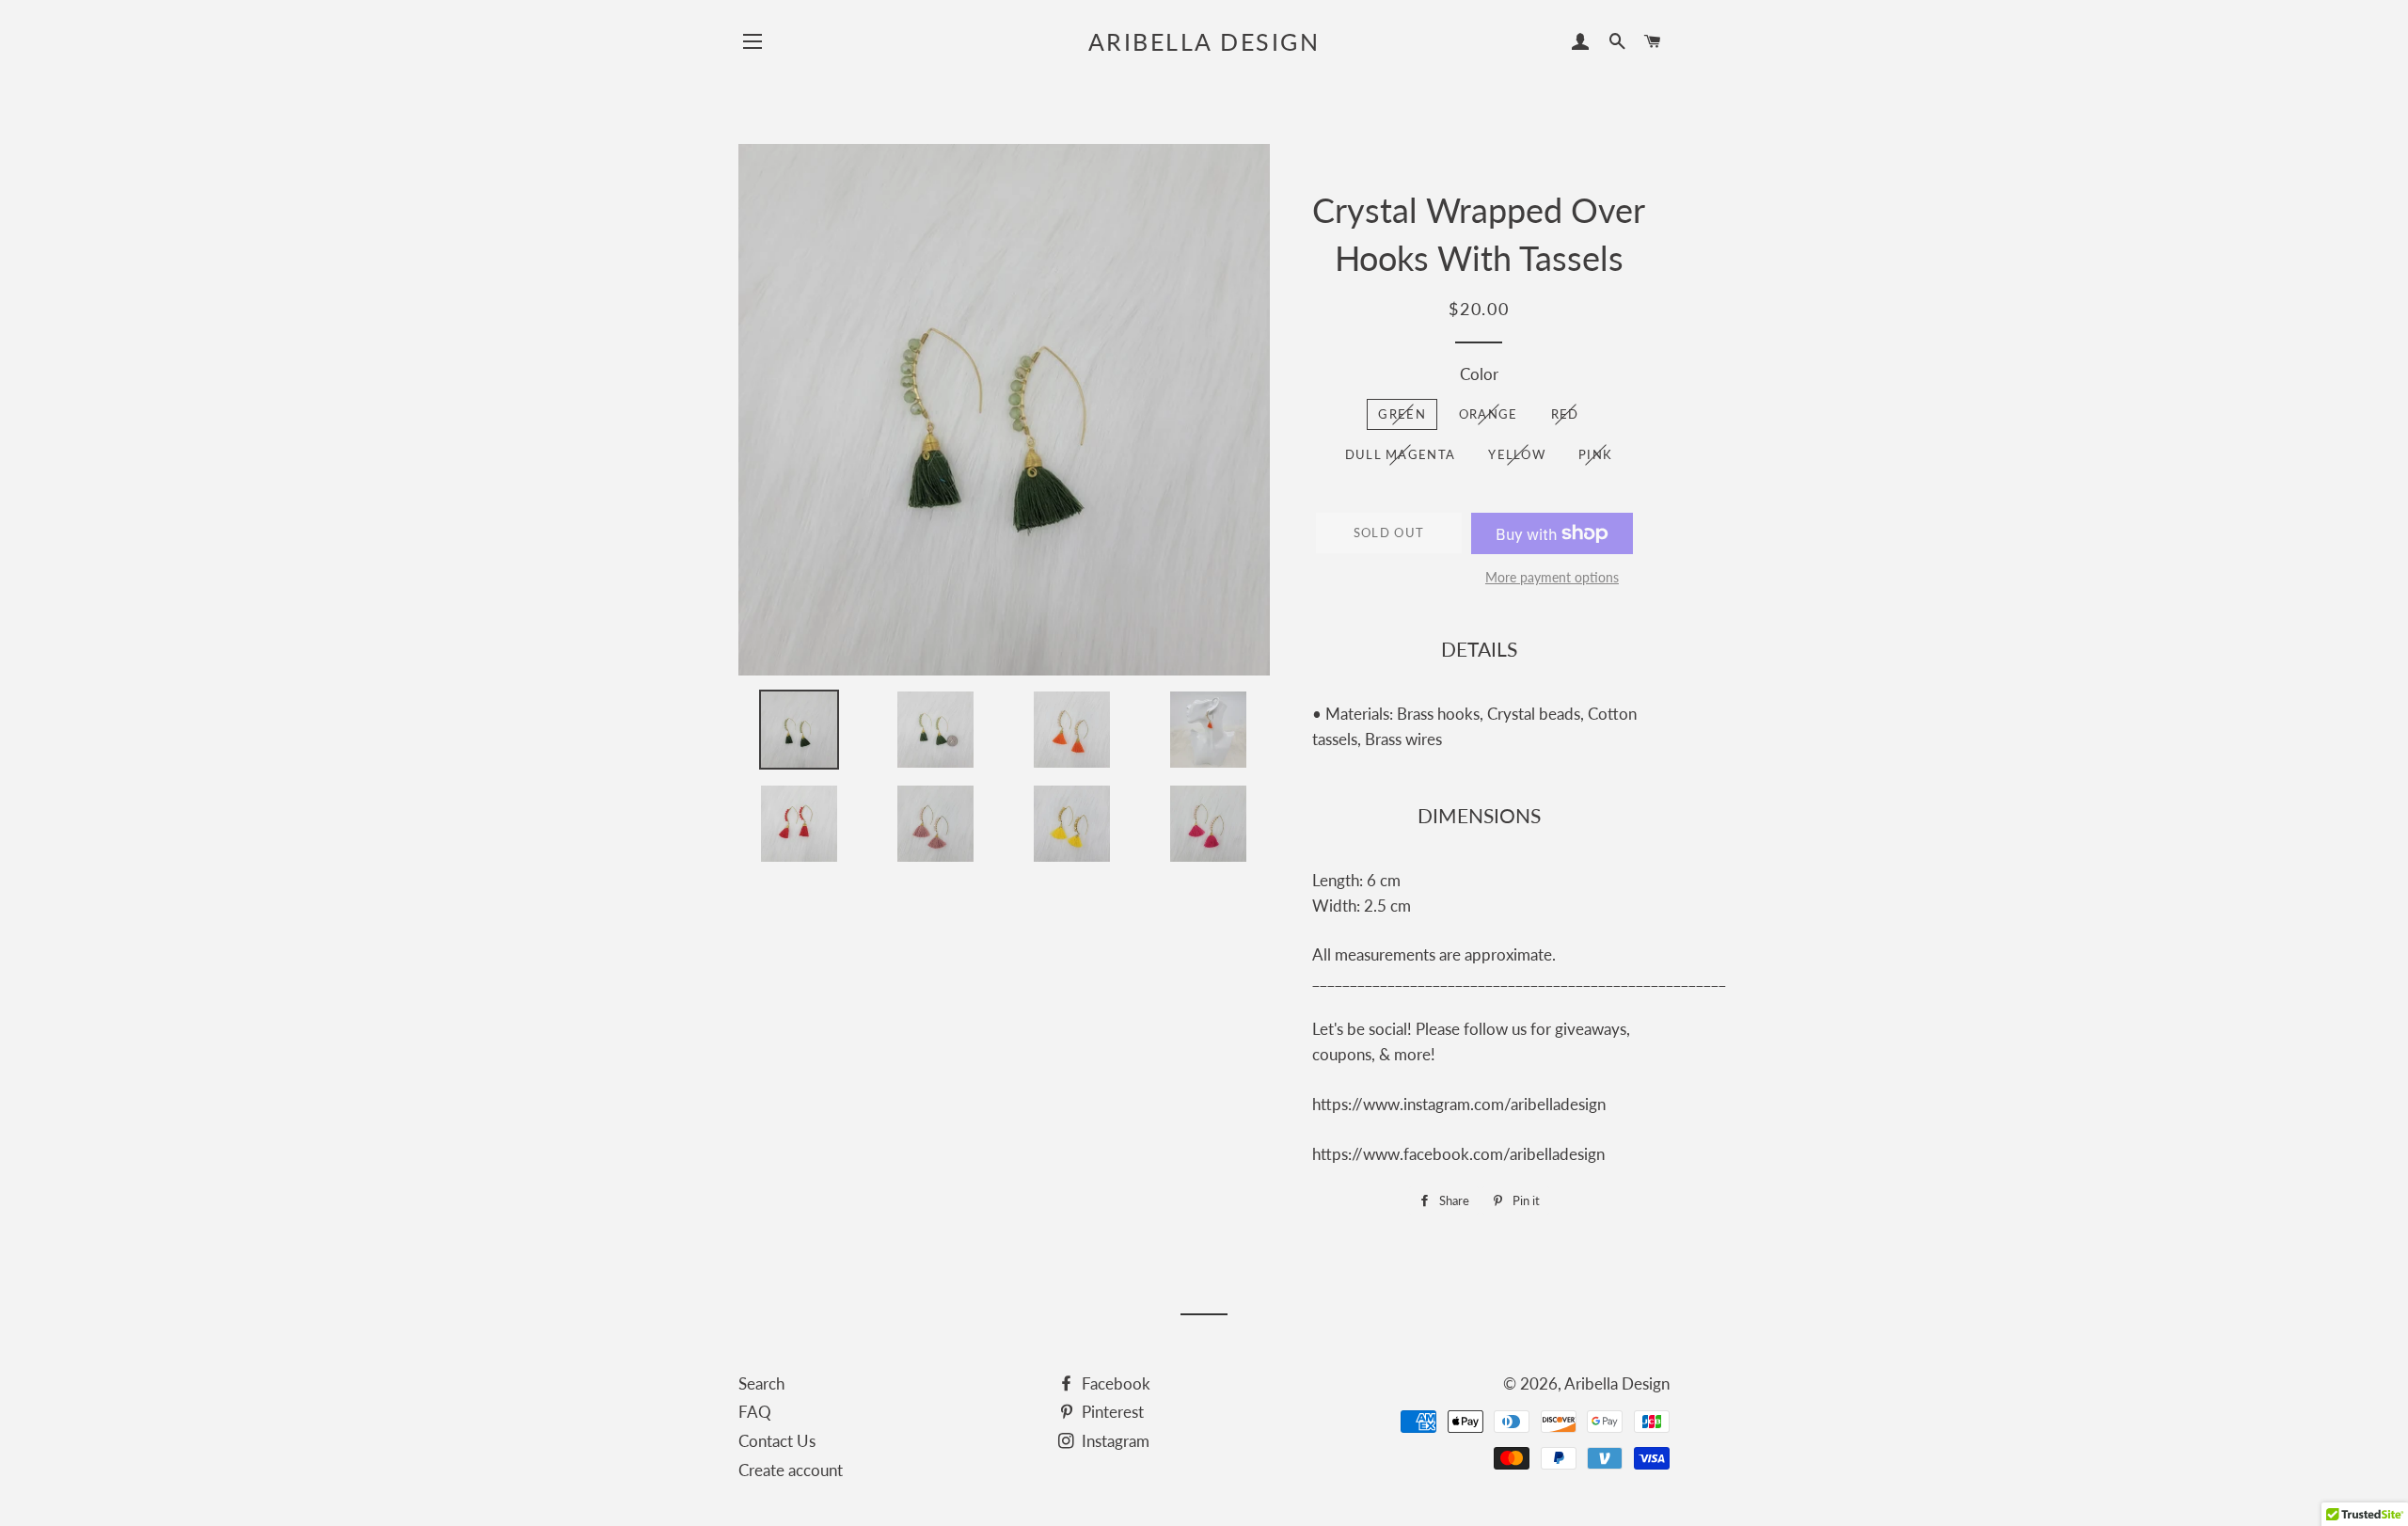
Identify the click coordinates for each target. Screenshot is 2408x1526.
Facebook (1114, 1383)
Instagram (1114, 1441)
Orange (1489, 414)
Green (1402, 414)
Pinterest (1111, 1412)
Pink (1595, 454)
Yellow (1517, 454)
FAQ (755, 1412)
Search (761, 1383)
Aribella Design (1204, 41)
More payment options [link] (1552, 577)
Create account (791, 1470)
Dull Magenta (1401, 454)
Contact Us (777, 1441)
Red (1565, 414)
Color (1479, 374)
